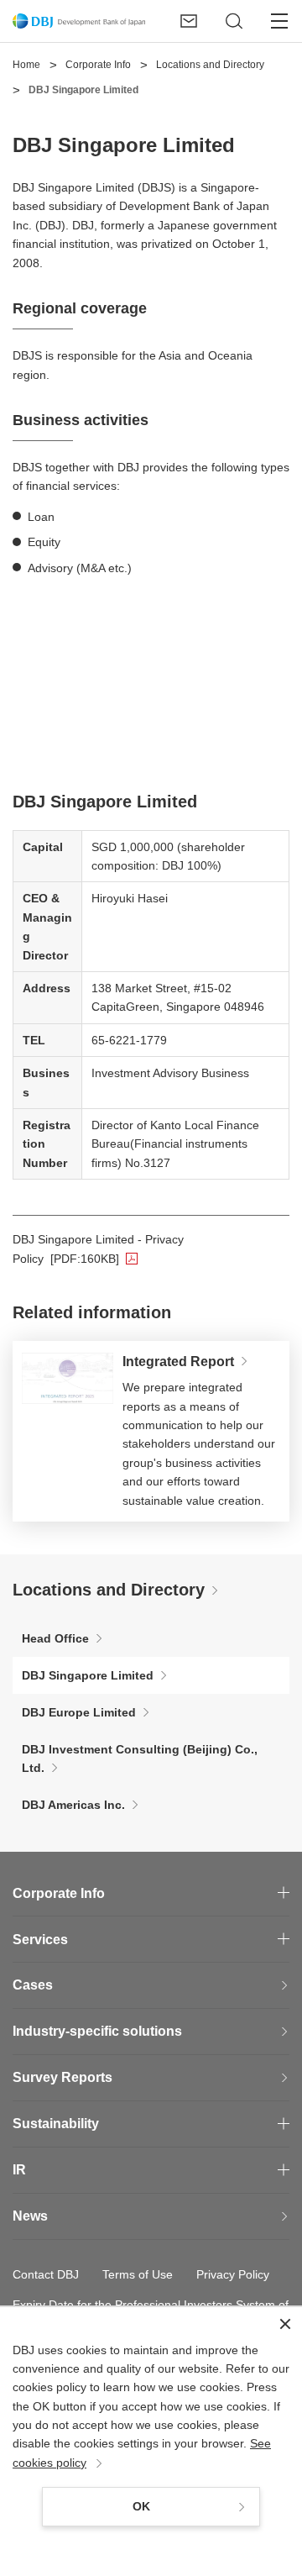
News (30, 2216)
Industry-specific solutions (97, 2031)
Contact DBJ (46, 2274)
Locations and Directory (109, 1590)
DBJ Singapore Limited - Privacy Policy (151, 1249)
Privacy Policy (233, 2274)
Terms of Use (138, 2274)
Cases (33, 1985)
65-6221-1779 (129, 1040)
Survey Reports (62, 2077)
